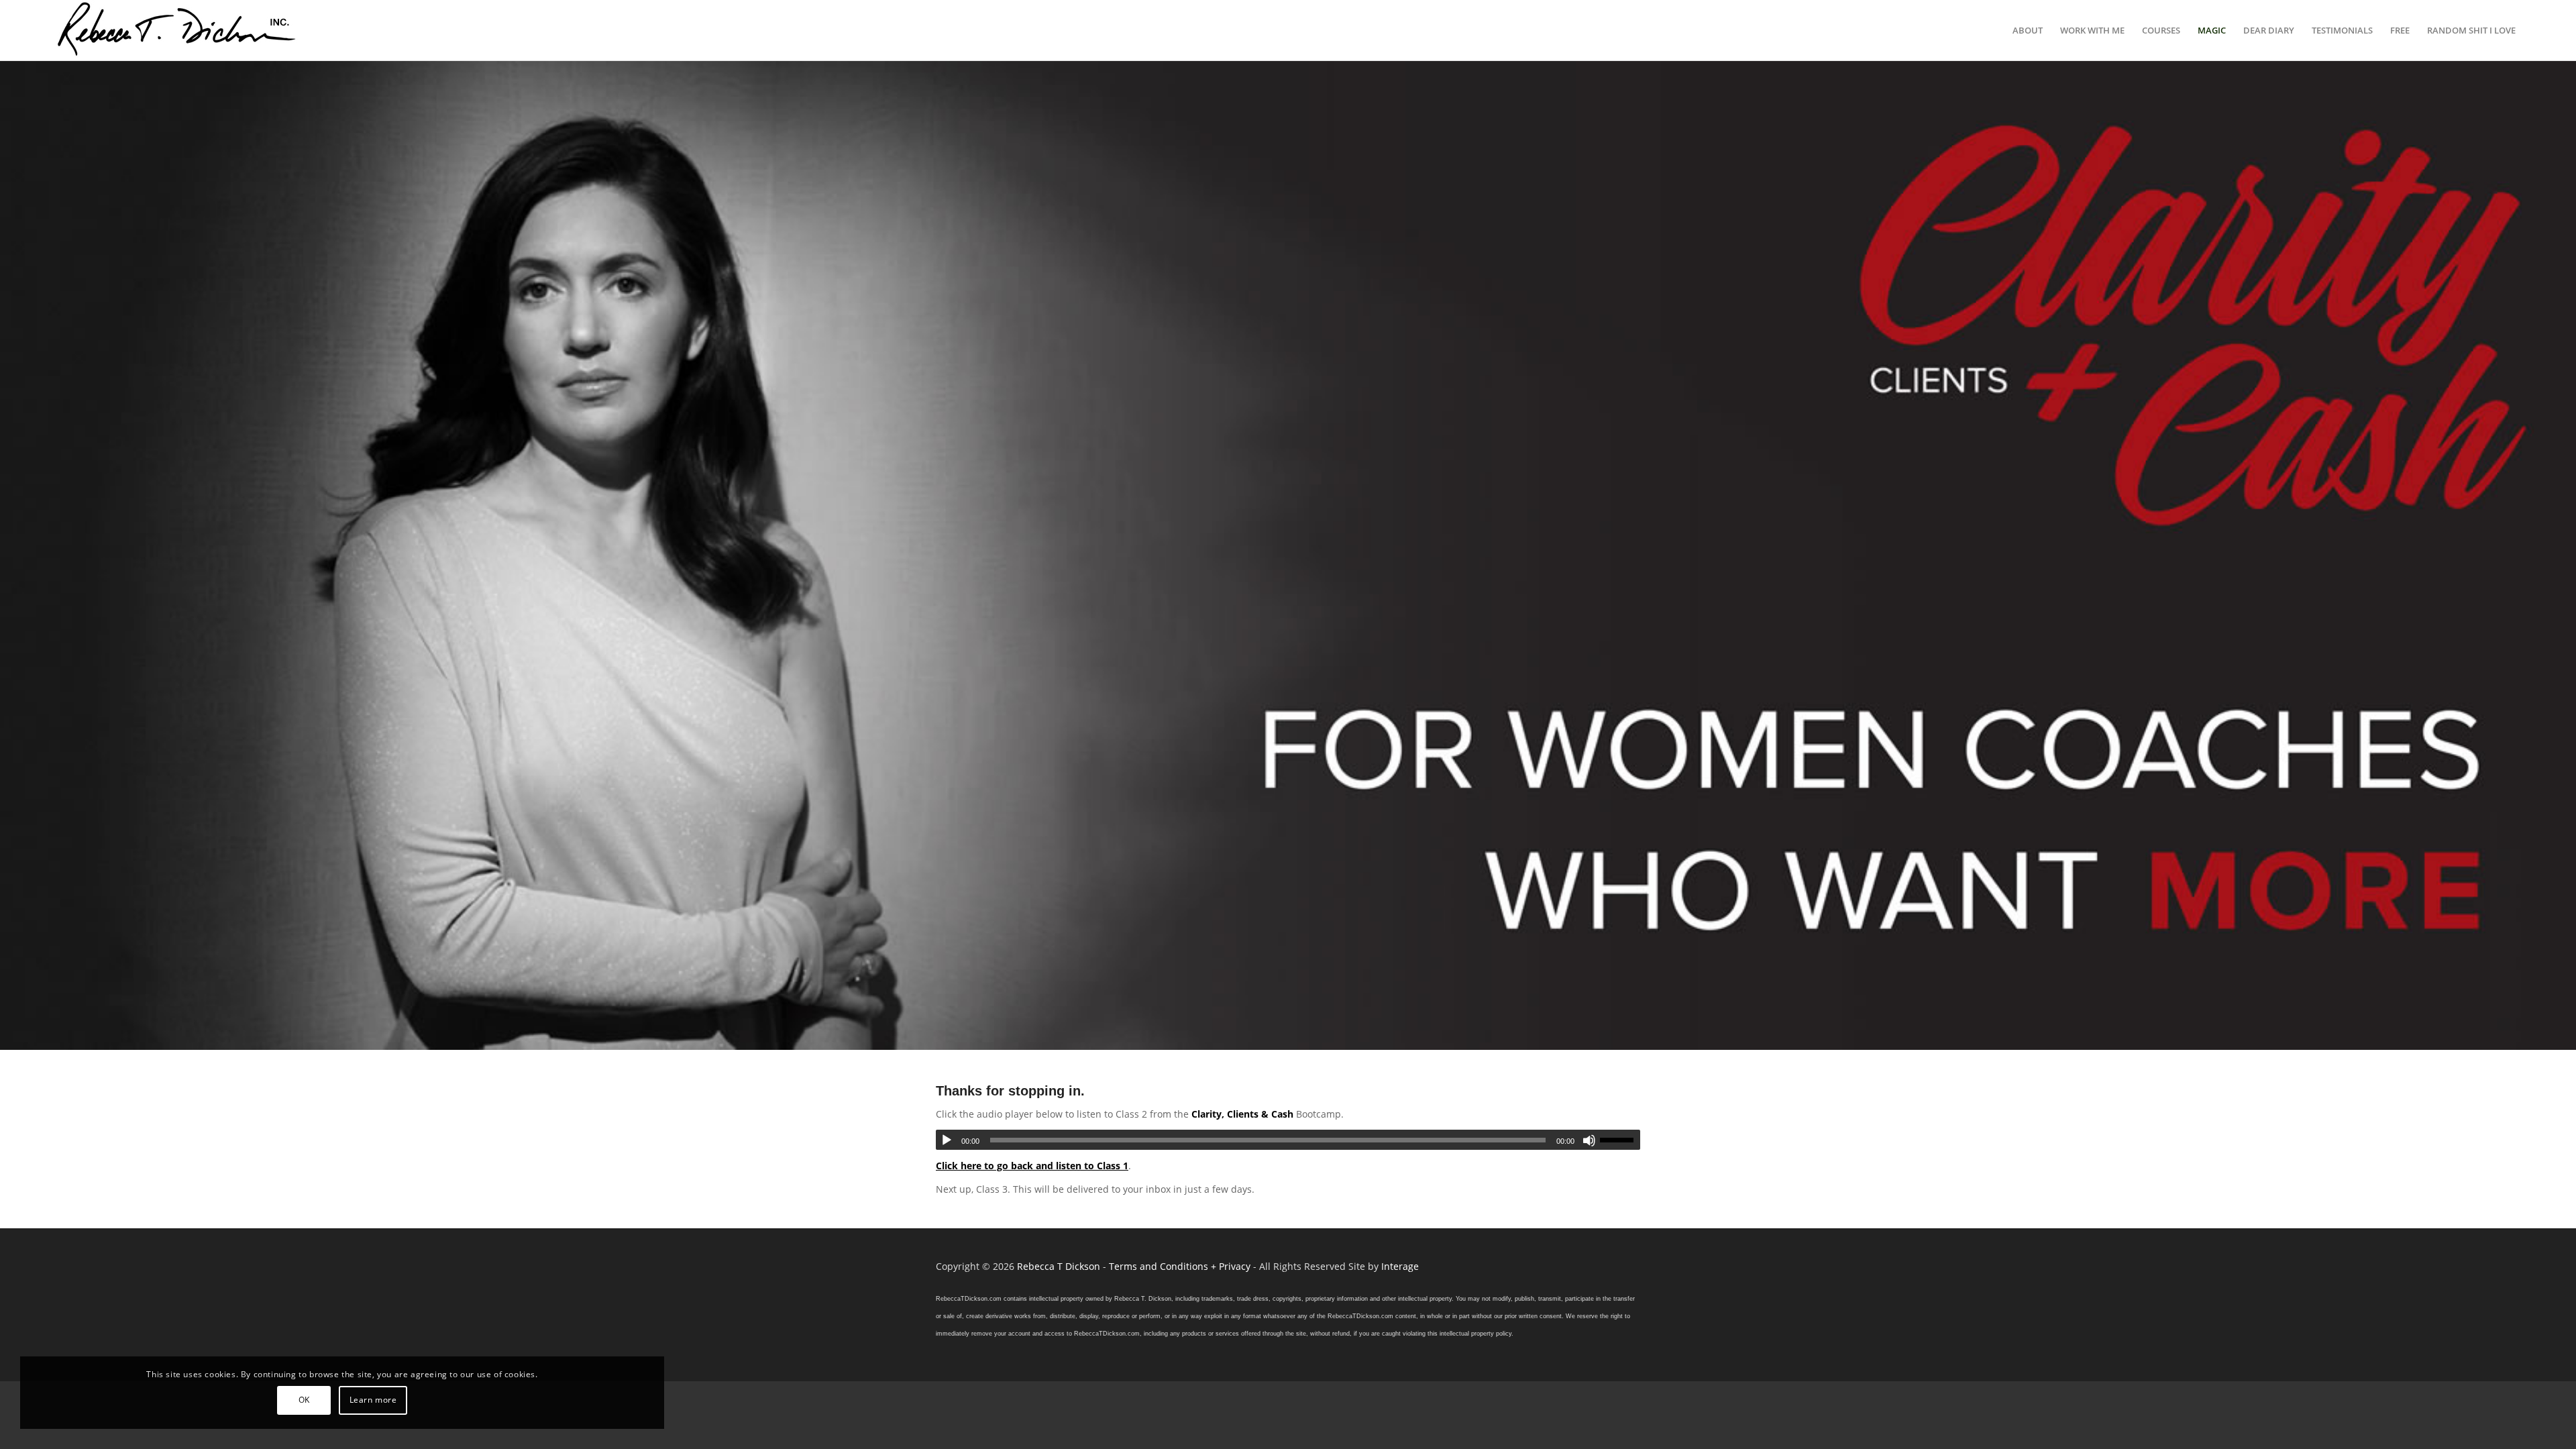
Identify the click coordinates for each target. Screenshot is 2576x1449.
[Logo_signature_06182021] (177, 30)
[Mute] (1589, 1140)
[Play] (947, 1140)
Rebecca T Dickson (1059, 1266)
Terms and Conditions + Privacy (1180, 1266)
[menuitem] (2028, 30)
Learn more (373, 1400)
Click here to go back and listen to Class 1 (1032, 1166)
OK (304, 1400)
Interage (1400, 1266)
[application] (1288, 1140)
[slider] (1620, 1140)
